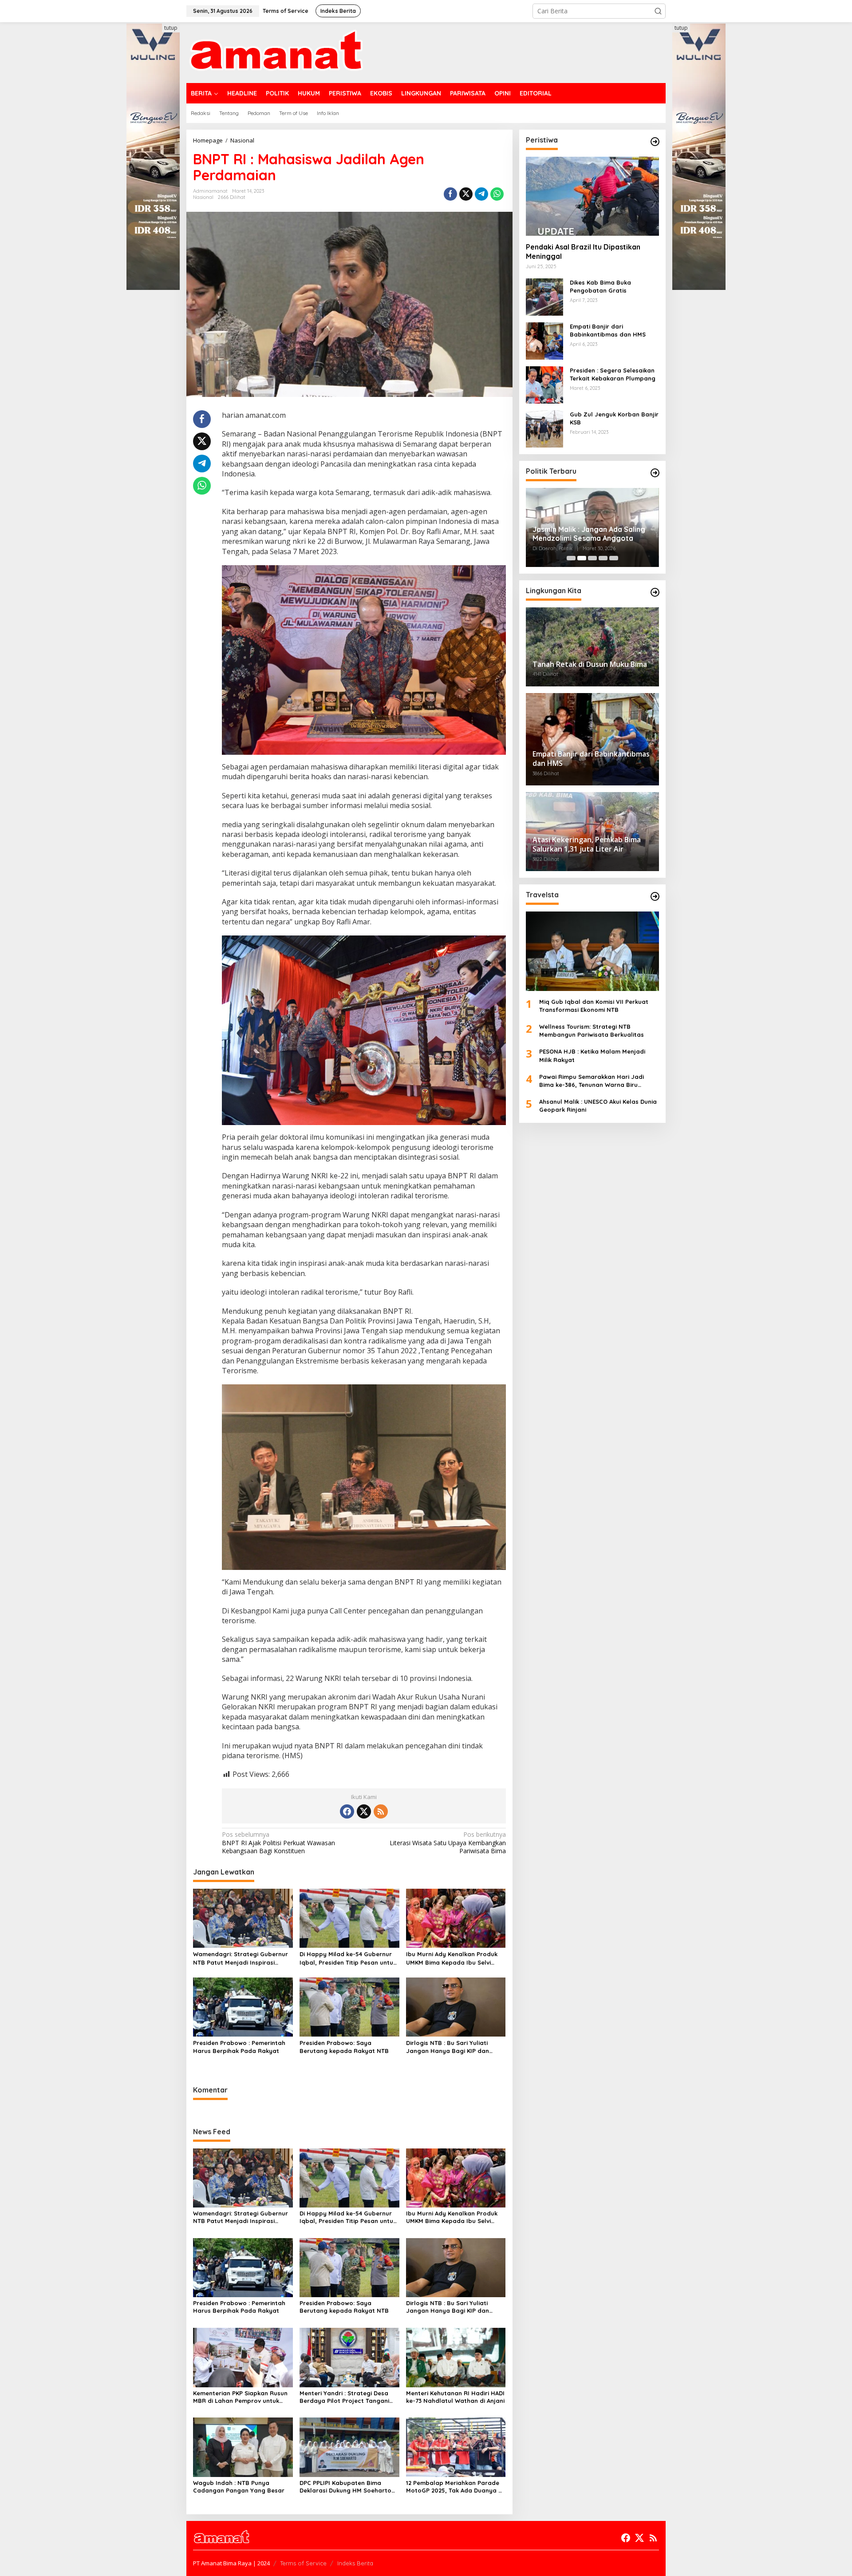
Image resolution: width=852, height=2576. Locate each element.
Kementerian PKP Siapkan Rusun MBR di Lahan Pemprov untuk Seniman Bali (240, 2397)
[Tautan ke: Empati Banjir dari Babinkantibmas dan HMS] (544, 340)
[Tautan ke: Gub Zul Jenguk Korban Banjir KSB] (544, 428)
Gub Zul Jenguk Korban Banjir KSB (614, 418)
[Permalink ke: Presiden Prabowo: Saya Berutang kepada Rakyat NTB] (349, 2006)
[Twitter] (364, 1811)
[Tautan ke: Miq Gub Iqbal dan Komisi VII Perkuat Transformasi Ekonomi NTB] (592, 951)
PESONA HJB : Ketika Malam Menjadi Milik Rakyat (592, 1055)
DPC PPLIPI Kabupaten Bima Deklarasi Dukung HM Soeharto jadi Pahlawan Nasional (345, 2487)
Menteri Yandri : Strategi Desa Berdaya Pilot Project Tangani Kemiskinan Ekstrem (344, 2397)
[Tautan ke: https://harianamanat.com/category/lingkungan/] (655, 592)
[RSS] (381, 1811)
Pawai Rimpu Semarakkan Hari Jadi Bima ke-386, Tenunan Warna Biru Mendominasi (592, 1081)
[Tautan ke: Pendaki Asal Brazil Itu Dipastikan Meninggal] (592, 196)
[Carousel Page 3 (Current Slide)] (592, 558)
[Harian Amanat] (276, 52)
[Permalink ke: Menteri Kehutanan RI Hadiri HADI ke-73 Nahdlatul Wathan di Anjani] (456, 2357)
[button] (658, 11)
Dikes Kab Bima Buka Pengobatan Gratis (600, 286)
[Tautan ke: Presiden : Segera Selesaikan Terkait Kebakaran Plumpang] (544, 384)
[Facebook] (347, 1811)
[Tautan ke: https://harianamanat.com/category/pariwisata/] (655, 896)
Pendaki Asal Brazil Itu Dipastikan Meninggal (583, 252)
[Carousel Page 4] (603, 558)
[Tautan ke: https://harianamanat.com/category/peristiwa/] (655, 142)
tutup (171, 28)
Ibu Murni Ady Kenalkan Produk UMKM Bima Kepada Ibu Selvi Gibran (452, 1958)
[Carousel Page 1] (571, 558)
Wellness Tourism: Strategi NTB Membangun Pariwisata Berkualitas (592, 1030)
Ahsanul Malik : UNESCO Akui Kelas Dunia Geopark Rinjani (598, 1106)
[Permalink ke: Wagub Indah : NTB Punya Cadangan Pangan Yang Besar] (243, 2447)
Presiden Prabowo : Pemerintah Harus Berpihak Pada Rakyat (239, 2047)
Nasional (203, 197)
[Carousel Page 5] (614, 558)
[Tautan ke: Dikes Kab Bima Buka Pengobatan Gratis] (544, 296)
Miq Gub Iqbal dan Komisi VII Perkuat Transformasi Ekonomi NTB (594, 1006)
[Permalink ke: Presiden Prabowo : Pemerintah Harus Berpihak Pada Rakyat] (243, 2006)
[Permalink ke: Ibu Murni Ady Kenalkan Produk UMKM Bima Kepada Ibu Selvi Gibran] (456, 1918)
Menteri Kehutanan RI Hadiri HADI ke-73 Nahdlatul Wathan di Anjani (455, 2397)
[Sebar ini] (450, 194)
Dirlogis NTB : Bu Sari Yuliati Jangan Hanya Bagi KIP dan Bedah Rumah (448, 2047)
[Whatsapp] (497, 194)
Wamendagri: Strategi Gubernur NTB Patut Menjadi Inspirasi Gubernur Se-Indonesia (241, 1958)
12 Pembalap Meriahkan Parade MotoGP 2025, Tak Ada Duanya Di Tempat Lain (455, 2487)
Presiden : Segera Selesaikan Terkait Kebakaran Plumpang (613, 374)
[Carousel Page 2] (582, 558)
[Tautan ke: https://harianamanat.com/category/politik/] (655, 473)
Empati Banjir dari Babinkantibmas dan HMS (608, 330)
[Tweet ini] (466, 194)
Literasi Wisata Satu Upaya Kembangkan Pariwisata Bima (448, 1843)
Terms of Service (303, 2563)
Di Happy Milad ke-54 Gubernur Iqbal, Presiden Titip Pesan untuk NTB (348, 1958)
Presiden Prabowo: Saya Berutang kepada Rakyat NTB (344, 2047)
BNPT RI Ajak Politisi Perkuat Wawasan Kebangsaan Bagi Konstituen (278, 1843)
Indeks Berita (355, 2563)
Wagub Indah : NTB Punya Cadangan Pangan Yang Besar (239, 2487)
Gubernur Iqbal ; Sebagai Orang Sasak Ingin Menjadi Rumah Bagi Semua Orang (588, 534)
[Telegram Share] (481, 194)
